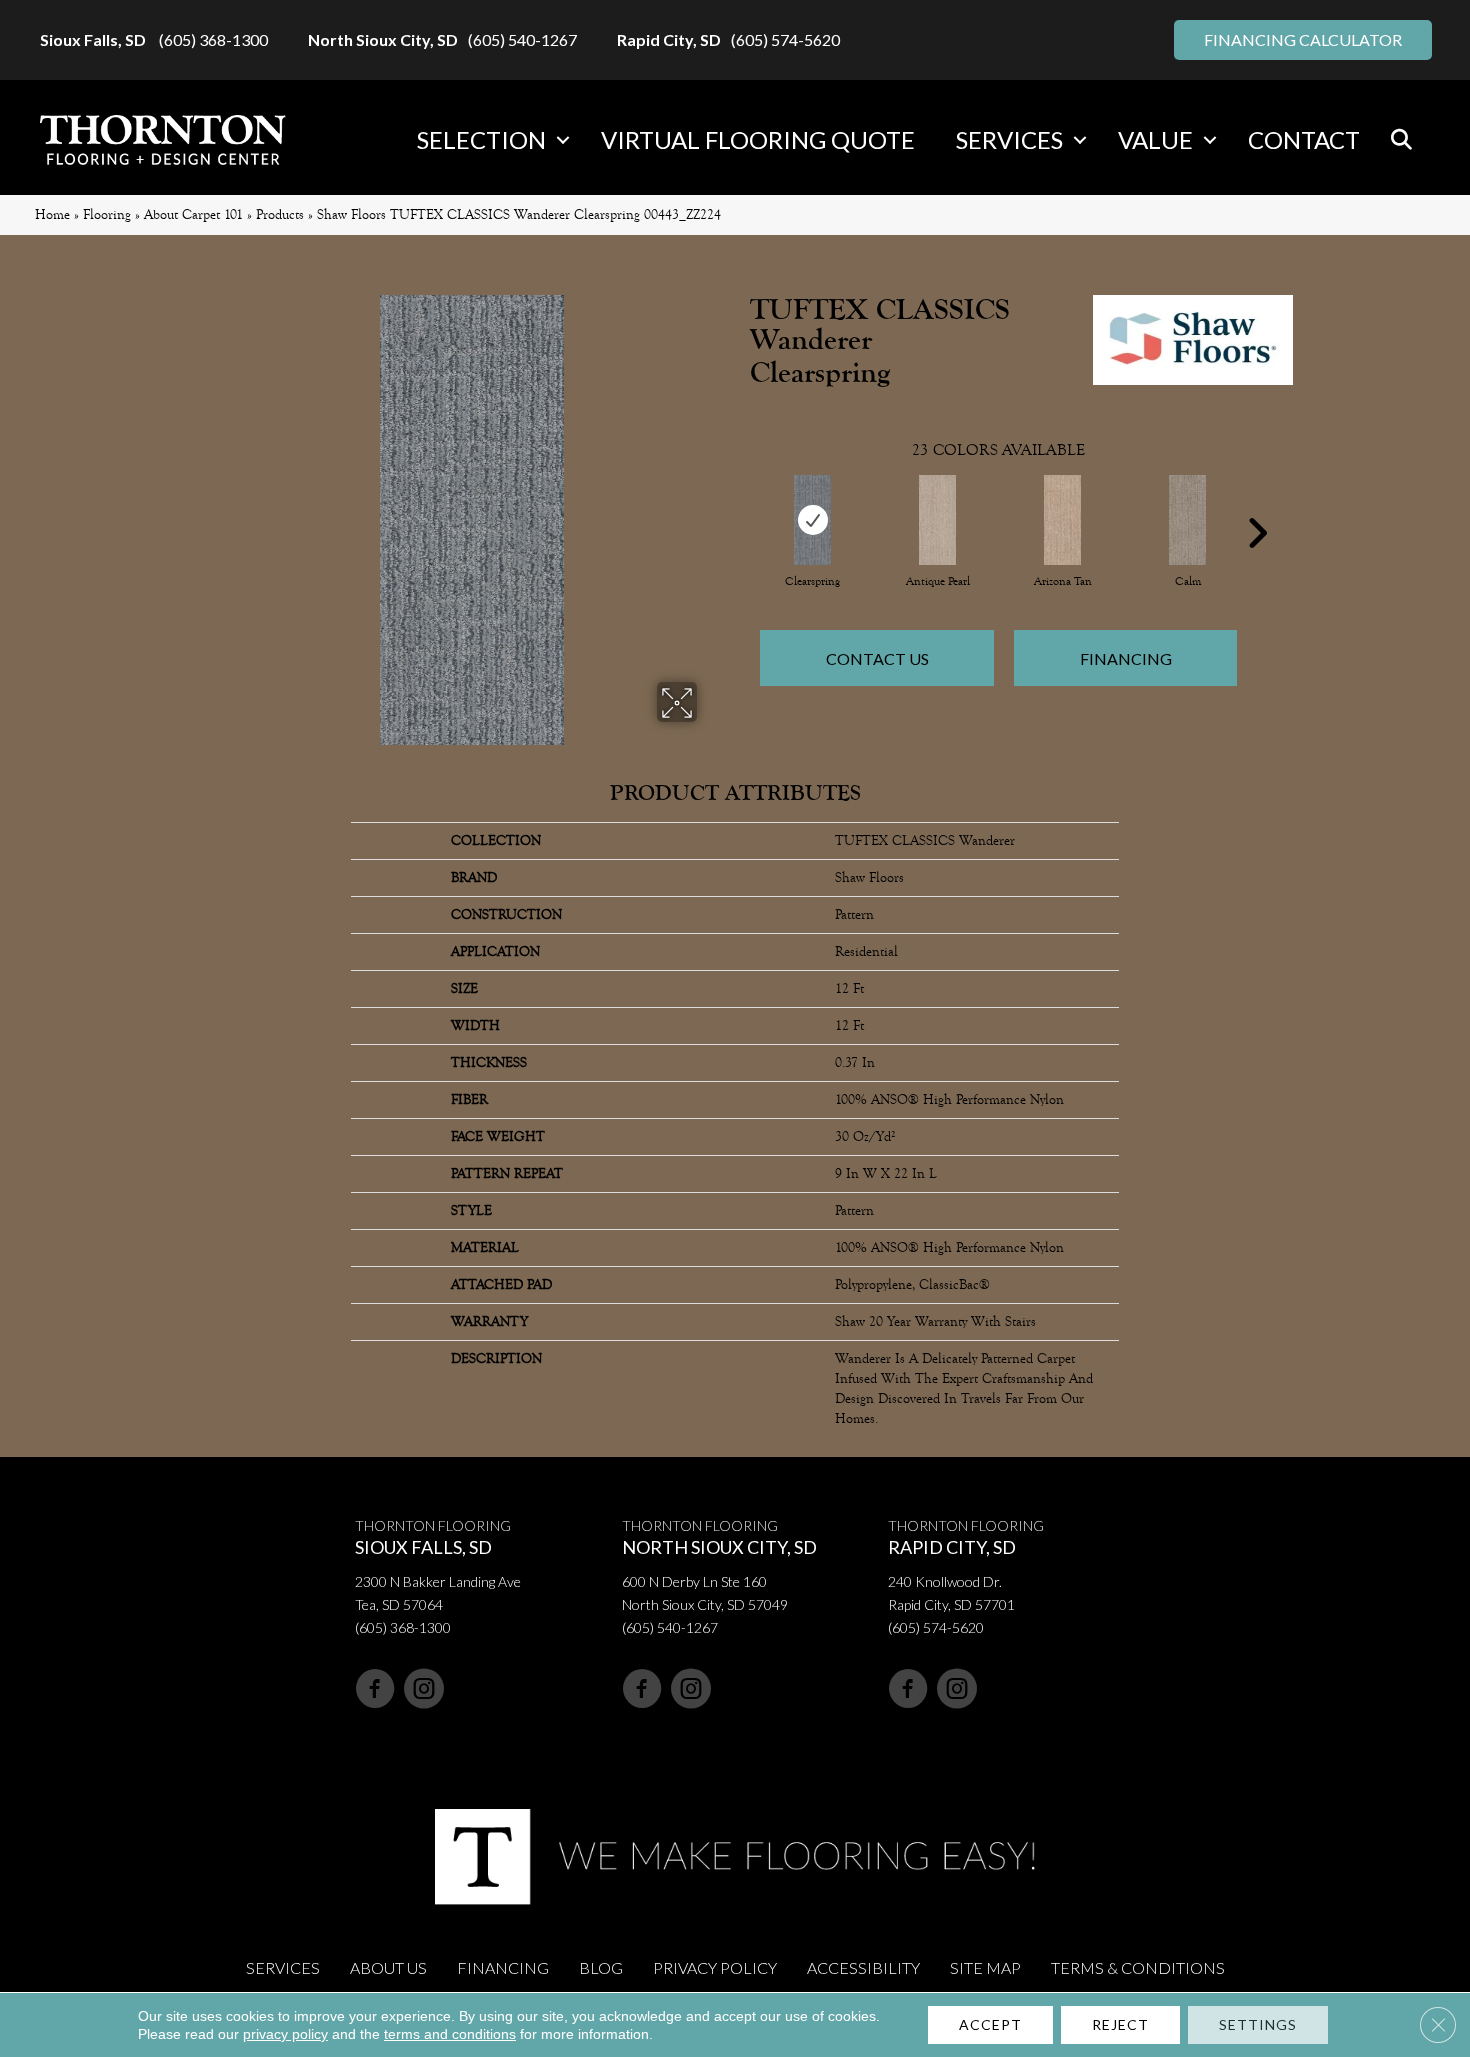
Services (1009, 139)
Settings (1258, 2024)
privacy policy (285, 2034)
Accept (990, 2024)
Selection (481, 139)
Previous (740, 503)
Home (52, 214)
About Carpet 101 (193, 214)
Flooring (107, 214)
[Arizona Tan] (1062, 520)
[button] (563, 140)
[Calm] (1187, 520)
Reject (1120, 2024)
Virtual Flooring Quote (758, 139)
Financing (1126, 658)
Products (280, 214)
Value (1155, 139)
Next (1257, 503)
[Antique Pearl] (937, 520)
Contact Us (877, 658)
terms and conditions (450, 2034)
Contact (1304, 139)
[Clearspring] (812, 520)
